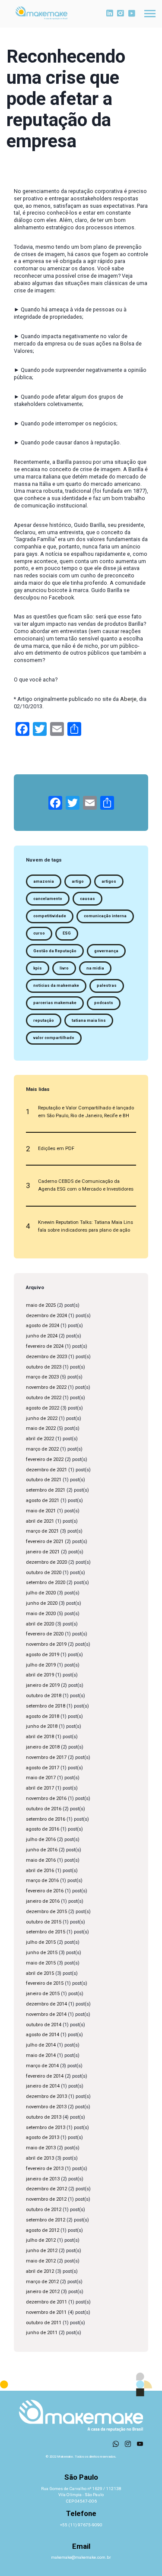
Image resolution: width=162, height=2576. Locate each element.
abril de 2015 (40, 1973)
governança (106, 951)
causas (87, 899)
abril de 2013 (40, 2158)
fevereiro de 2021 (45, 1541)
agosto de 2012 (43, 2230)
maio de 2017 (41, 1778)
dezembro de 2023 (46, 1357)
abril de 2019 (40, 1675)
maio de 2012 (41, 2261)
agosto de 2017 (43, 1768)
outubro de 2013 (44, 2117)
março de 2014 (42, 2066)
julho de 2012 (41, 2240)
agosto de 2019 (43, 1655)
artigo (78, 881)
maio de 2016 (41, 1860)
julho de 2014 (41, 2045)
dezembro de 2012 (46, 2189)
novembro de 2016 (46, 1798)
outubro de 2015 (44, 1922)
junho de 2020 (42, 1603)
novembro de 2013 (46, 2107)
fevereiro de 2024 (45, 1346)
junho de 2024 (42, 1336)
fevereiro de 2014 (45, 2076)
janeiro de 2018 (43, 1747)
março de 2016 (42, 1881)
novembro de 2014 (46, 2014)
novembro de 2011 (46, 2312)
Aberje (128, 699)
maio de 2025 (41, 1305)
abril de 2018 (40, 1737)
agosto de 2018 (43, 1716)
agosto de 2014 (43, 2035)
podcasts (104, 1003)
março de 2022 (42, 1449)
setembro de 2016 (46, 1819)
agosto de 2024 (43, 1326)
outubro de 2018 (44, 1696)
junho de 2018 (42, 1726)
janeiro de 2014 (43, 2086)
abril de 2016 (40, 1871)
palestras (107, 985)
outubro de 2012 (44, 2210)
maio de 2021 (41, 1511)
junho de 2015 (42, 1953)
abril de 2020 (40, 1624)
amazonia (44, 881)
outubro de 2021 (44, 1480)
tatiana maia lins (89, 1020)
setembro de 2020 (46, 1583)
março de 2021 (42, 1531)
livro (64, 968)
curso (39, 933)
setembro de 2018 (46, 1706)
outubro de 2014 (44, 2025)
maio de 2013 (41, 2148)
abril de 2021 (40, 1521)
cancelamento (48, 899)
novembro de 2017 (46, 1757)
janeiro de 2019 (43, 1685)
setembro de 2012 (46, 2220)
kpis (38, 968)
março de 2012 (42, 2282)
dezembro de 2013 (46, 2096)
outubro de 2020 (44, 1573)
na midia (95, 968)
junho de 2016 (42, 1850)
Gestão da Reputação (55, 951)
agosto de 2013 (43, 2137)
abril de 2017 (40, 1788)
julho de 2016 (41, 1839)
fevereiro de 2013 (45, 2169)
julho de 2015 (41, 1942)
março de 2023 (42, 1377)
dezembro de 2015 (46, 1912)
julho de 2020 (41, 1593)
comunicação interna (105, 916)
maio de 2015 (41, 1963)
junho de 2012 (42, 2251)
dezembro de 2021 (46, 1470)
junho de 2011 (42, 2333)
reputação (44, 1020)
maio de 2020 (41, 1614)
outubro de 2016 (44, 1809)
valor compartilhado (54, 1038)
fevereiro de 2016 (45, 1891)
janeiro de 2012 (43, 2292)
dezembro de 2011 (46, 2302)
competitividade (50, 916)
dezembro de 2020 (46, 1562)
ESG (67, 933)
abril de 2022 (40, 1439)
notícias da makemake (56, 985)
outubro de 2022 (44, 1398)
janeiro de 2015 (43, 1994)
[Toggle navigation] (150, 14)
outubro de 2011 (44, 2323)
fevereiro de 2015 (45, 1983)
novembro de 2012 (46, 2199)
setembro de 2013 (46, 2128)
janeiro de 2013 (43, 2179)
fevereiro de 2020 (45, 1634)
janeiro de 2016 (43, 1901)
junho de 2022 (42, 1418)
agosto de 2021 (43, 1500)
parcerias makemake (55, 1003)
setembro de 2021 (46, 1490)
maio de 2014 (41, 2055)
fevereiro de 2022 (45, 1459)
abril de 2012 (40, 2271)
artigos (109, 881)
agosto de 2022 (43, 1408)
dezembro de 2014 (46, 2004)
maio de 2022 (41, 1428)
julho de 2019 (41, 1665)
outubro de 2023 (44, 1367)
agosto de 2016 (43, 1829)
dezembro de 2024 (46, 1316)
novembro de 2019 (46, 1644)
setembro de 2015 (46, 1932)
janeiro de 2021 (43, 1552)
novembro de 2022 (46, 1387)
